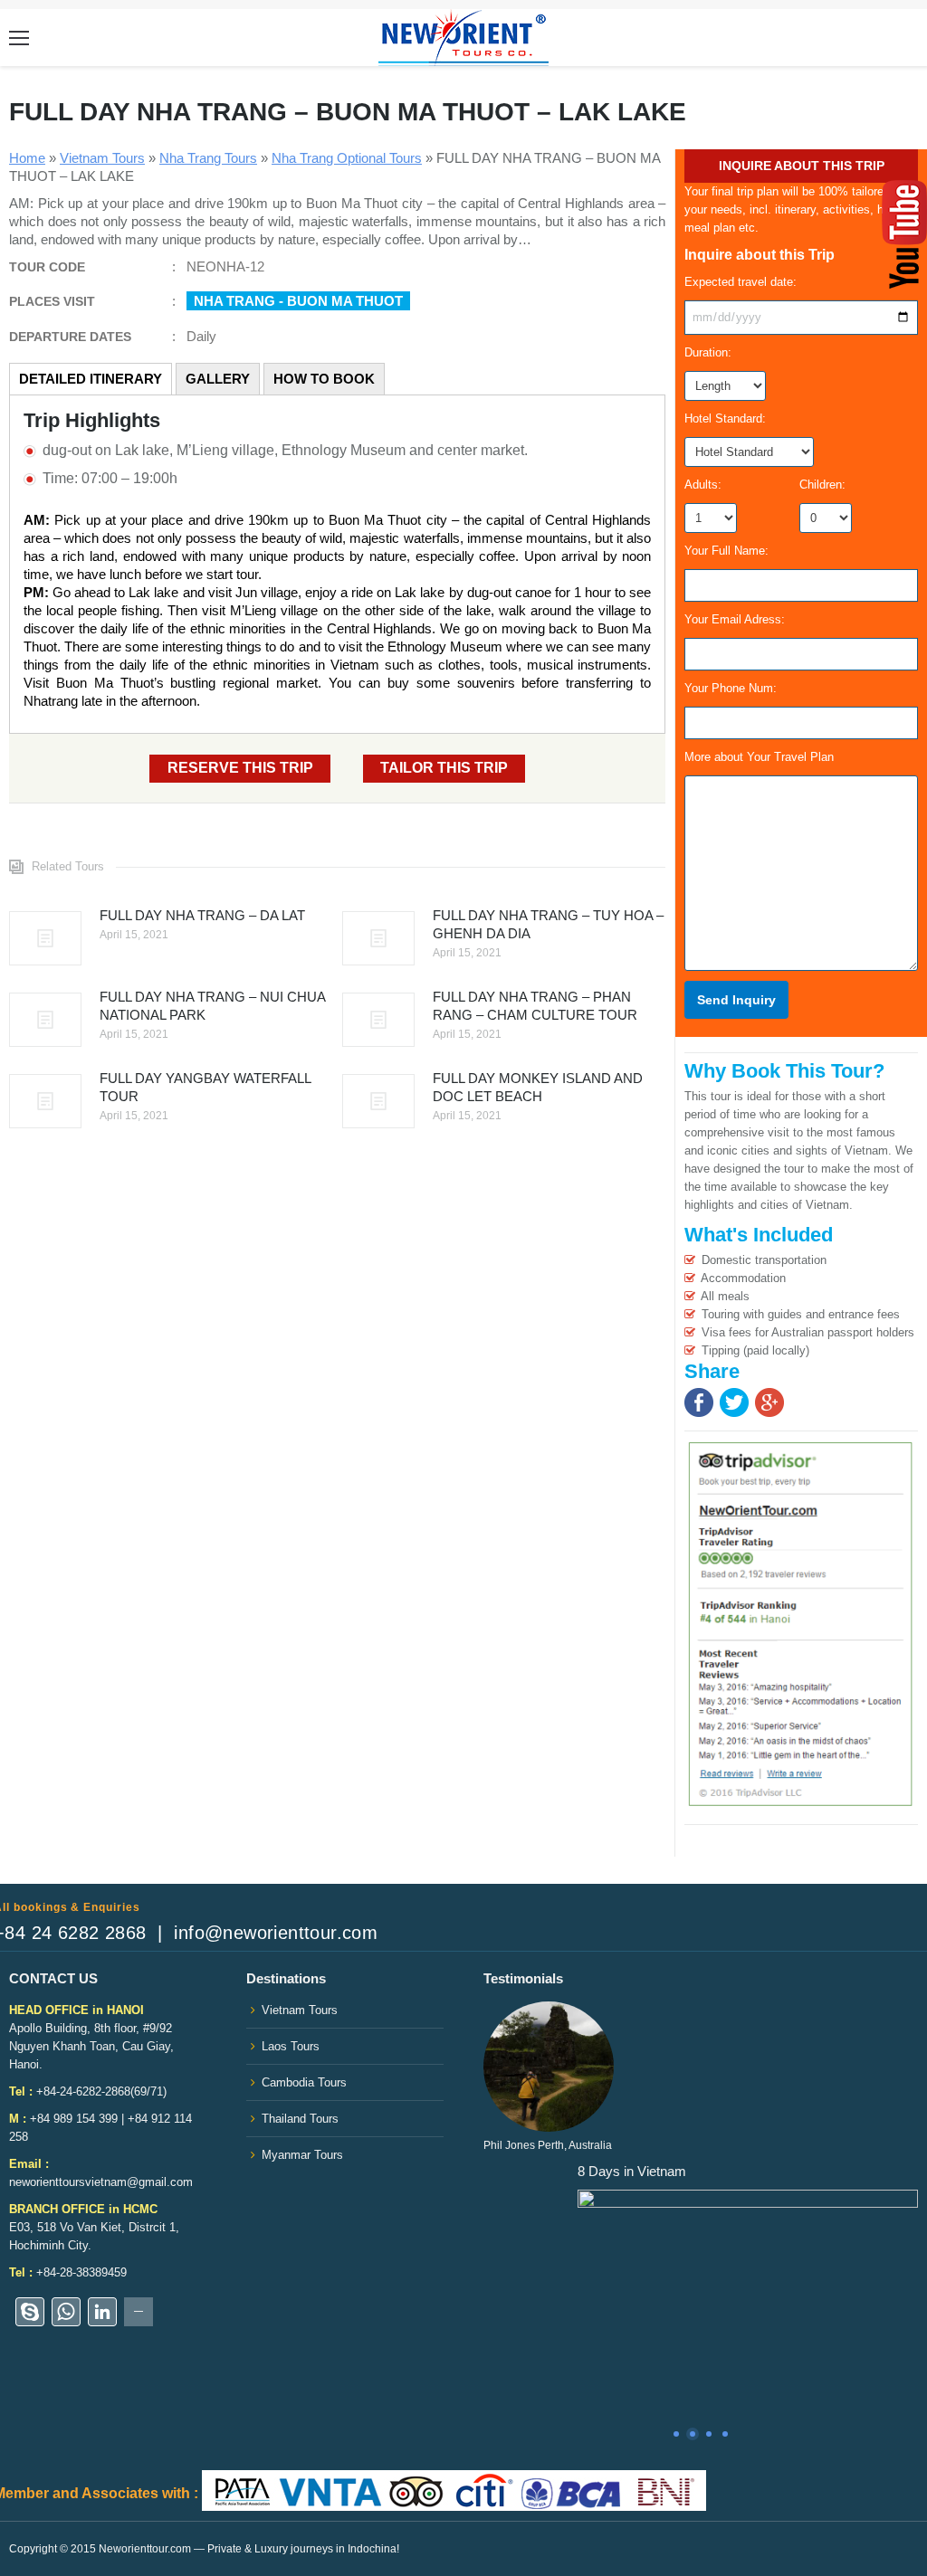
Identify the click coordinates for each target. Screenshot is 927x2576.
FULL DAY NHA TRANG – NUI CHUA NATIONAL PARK (212, 1006)
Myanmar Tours (302, 2155)
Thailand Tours (300, 2119)
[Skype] (30, 2312)
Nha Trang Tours (208, 158)
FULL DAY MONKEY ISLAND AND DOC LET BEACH (538, 1087)
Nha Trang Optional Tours (347, 158)
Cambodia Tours (304, 2082)
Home (27, 158)
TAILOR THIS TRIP (444, 768)
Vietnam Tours (102, 158)
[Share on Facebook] (699, 1413)
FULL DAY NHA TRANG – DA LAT (202, 915)
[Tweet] (734, 1413)
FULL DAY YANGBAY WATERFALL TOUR (205, 1087)
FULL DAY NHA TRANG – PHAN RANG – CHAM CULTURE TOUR (535, 1006)
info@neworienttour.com (276, 1933)
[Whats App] (66, 2312)
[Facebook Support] (139, 2312)
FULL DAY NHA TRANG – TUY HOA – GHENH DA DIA (548, 924)
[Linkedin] (102, 2312)
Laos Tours (291, 2046)
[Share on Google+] (769, 1413)
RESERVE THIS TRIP (240, 768)
